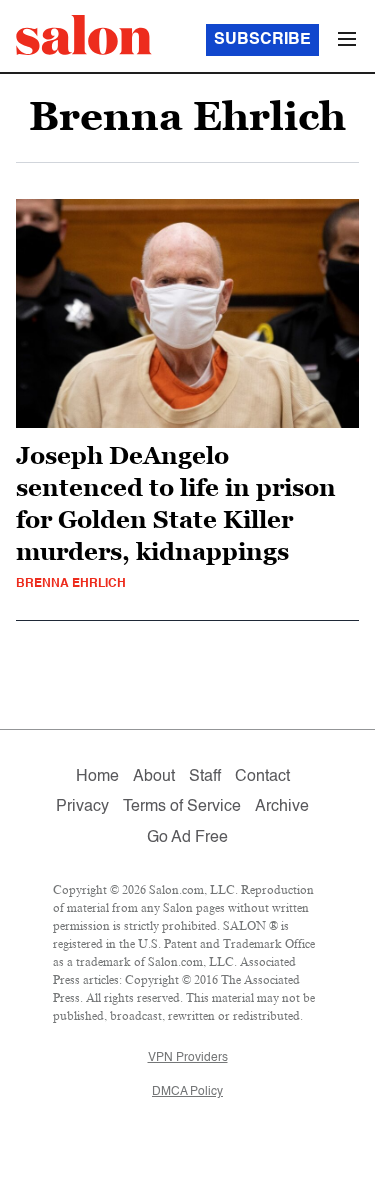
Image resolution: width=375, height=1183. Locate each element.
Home (97, 777)
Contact (262, 777)
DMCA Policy (187, 1092)
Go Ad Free (187, 838)
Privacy (82, 807)
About (154, 777)
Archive (282, 807)
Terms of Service (182, 807)
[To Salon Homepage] (84, 35)
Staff (205, 777)
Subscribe (262, 40)
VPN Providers (188, 1058)
